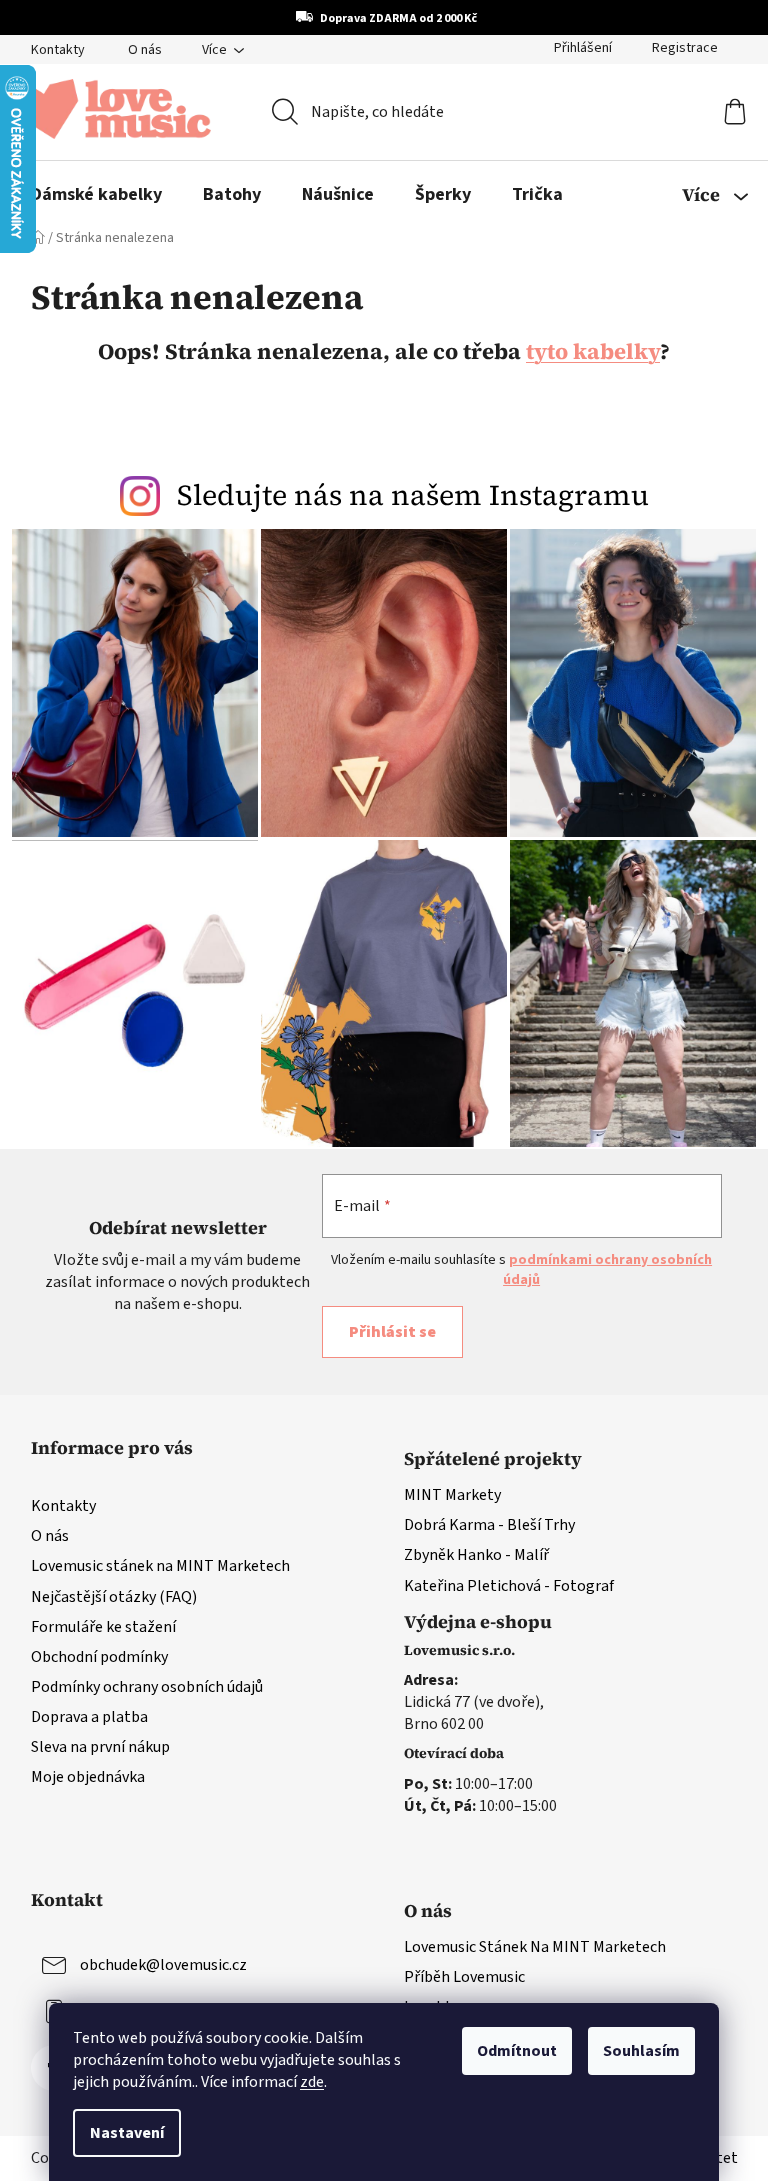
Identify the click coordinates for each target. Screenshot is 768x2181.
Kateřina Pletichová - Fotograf (509, 1586)
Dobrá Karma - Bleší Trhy (489, 1525)
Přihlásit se (392, 1332)
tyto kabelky (593, 351)
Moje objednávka (88, 1777)
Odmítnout (517, 2051)
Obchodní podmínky (99, 1657)
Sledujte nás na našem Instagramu (413, 495)
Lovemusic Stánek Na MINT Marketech (535, 1947)
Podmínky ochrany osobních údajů (147, 1687)
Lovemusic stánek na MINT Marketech (160, 1566)
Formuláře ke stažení (103, 1627)
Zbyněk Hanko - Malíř (476, 1555)
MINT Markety (452, 1495)
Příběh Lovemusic (464, 1977)
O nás (145, 50)
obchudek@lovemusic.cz (163, 1965)
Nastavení (127, 2133)
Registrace (685, 48)
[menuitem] (96, 195)
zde (312, 2082)
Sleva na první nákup (100, 1747)
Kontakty (58, 50)
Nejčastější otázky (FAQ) (114, 1597)
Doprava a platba (89, 1717)
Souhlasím (641, 2051)
